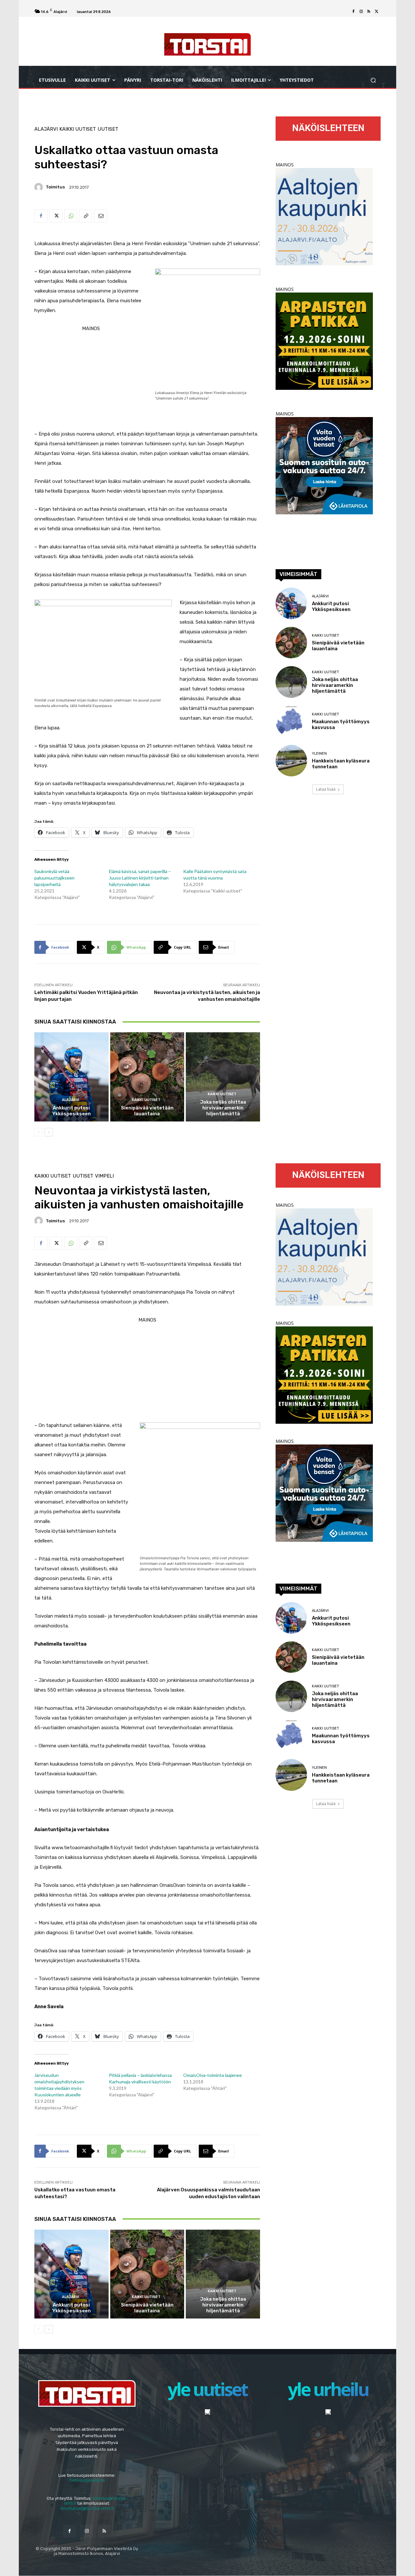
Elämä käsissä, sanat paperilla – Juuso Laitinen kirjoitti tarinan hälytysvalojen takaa (140, 878)
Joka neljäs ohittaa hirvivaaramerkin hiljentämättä (223, 1108)
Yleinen (319, 754)
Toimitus (55, 187)
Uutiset (108, 129)
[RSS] (369, 12)
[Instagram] (361, 12)
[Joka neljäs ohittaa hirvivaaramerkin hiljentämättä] (223, 1077)
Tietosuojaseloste (87, 2480)
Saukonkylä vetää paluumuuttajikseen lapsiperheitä (54, 878)
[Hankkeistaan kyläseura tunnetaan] (291, 761)
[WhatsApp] (71, 216)
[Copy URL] (86, 216)
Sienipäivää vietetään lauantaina (147, 1111)
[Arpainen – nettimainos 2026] (324, 388)
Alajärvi (46, 129)
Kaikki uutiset (78, 129)
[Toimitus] (40, 187)
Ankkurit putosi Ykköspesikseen (71, 1111)
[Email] (101, 216)
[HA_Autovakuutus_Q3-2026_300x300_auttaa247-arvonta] (324, 513)
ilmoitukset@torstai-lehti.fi (87, 2508)
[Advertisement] (147, 457)
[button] (373, 80)
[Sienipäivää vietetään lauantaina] (147, 1077)
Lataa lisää (326, 789)
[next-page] (49, 1132)
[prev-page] (38, 1132)
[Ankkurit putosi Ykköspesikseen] (71, 1077)
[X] (377, 12)
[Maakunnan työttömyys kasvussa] (291, 721)
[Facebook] (353, 12)
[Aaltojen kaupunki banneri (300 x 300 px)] (324, 264)
